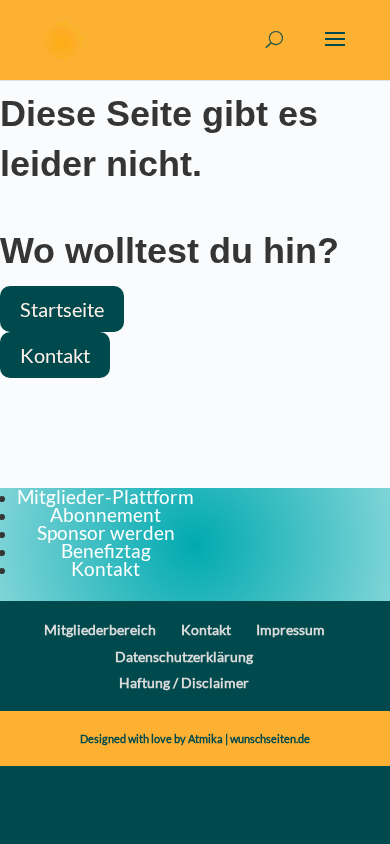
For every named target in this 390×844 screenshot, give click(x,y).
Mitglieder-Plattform (105, 496)
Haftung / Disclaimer (184, 682)
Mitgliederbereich (100, 629)
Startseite (62, 309)
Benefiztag (106, 550)
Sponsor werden (106, 532)
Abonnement (105, 514)
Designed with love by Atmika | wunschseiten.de (195, 738)
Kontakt (55, 355)
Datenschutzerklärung (184, 656)
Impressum (290, 629)
